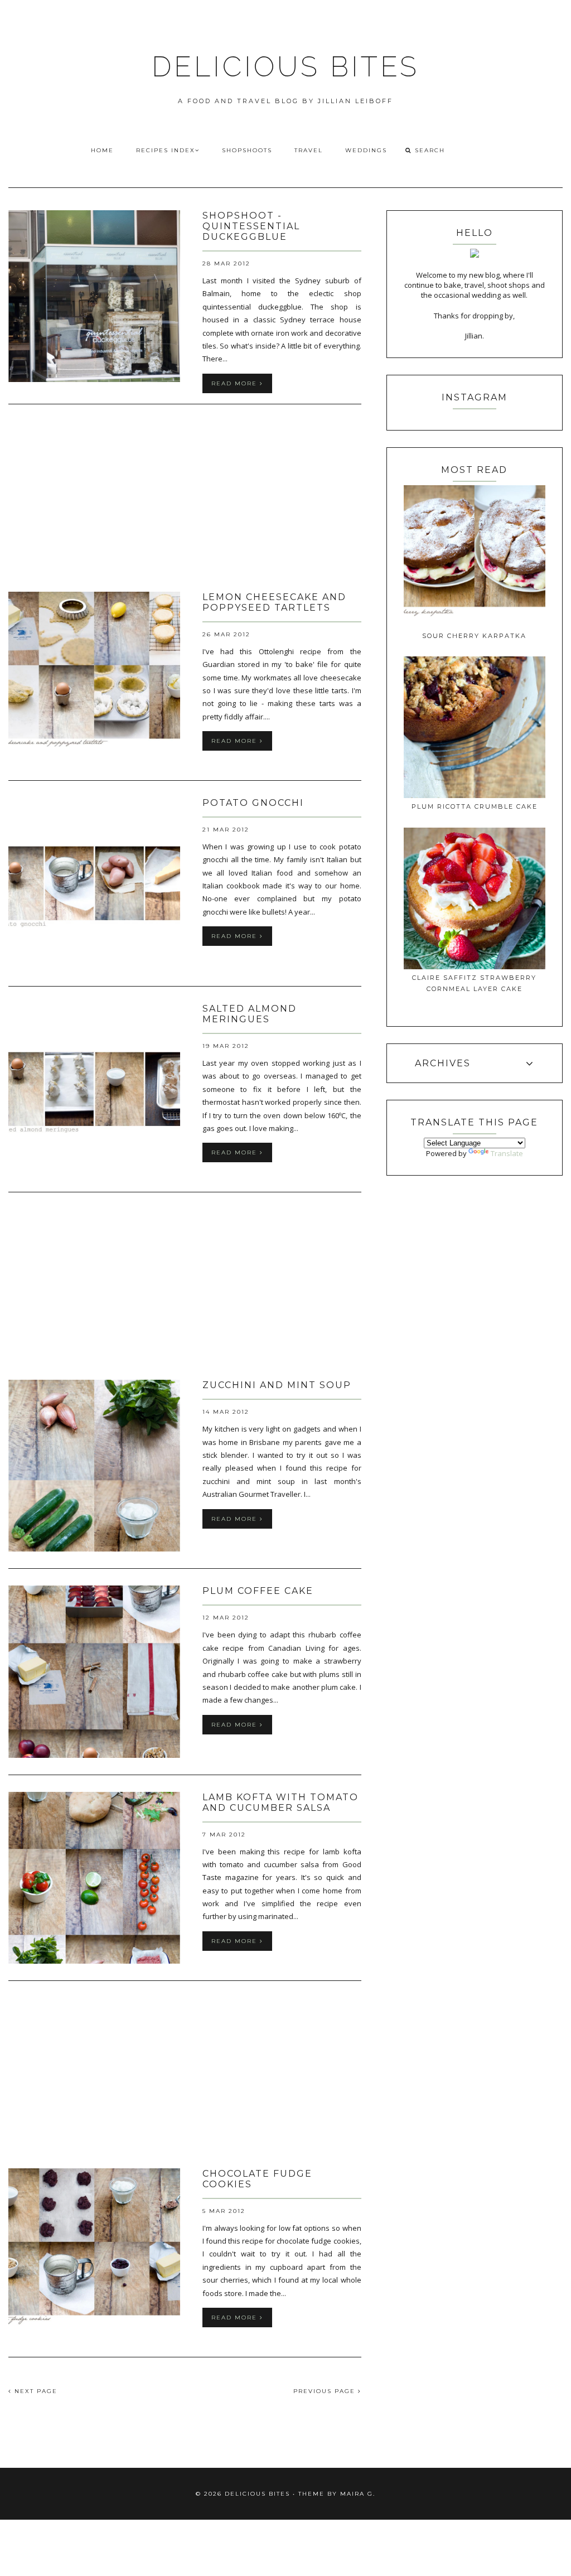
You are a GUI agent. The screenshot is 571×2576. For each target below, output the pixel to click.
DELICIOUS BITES (285, 67)
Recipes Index (166, 150)
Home (102, 150)
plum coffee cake (258, 1591)
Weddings (366, 150)
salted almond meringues (250, 1014)
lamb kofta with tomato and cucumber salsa (280, 1802)
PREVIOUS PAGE (326, 2391)
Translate (507, 1153)
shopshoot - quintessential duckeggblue (251, 226)
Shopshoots (247, 150)
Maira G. (358, 2494)
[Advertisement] (185, 499)
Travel (309, 150)
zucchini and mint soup (277, 1385)
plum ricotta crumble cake (475, 806)
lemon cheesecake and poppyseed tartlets (274, 602)
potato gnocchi (253, 803)
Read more (236, 383)
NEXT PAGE (35, 2391)
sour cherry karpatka (474, 636)
